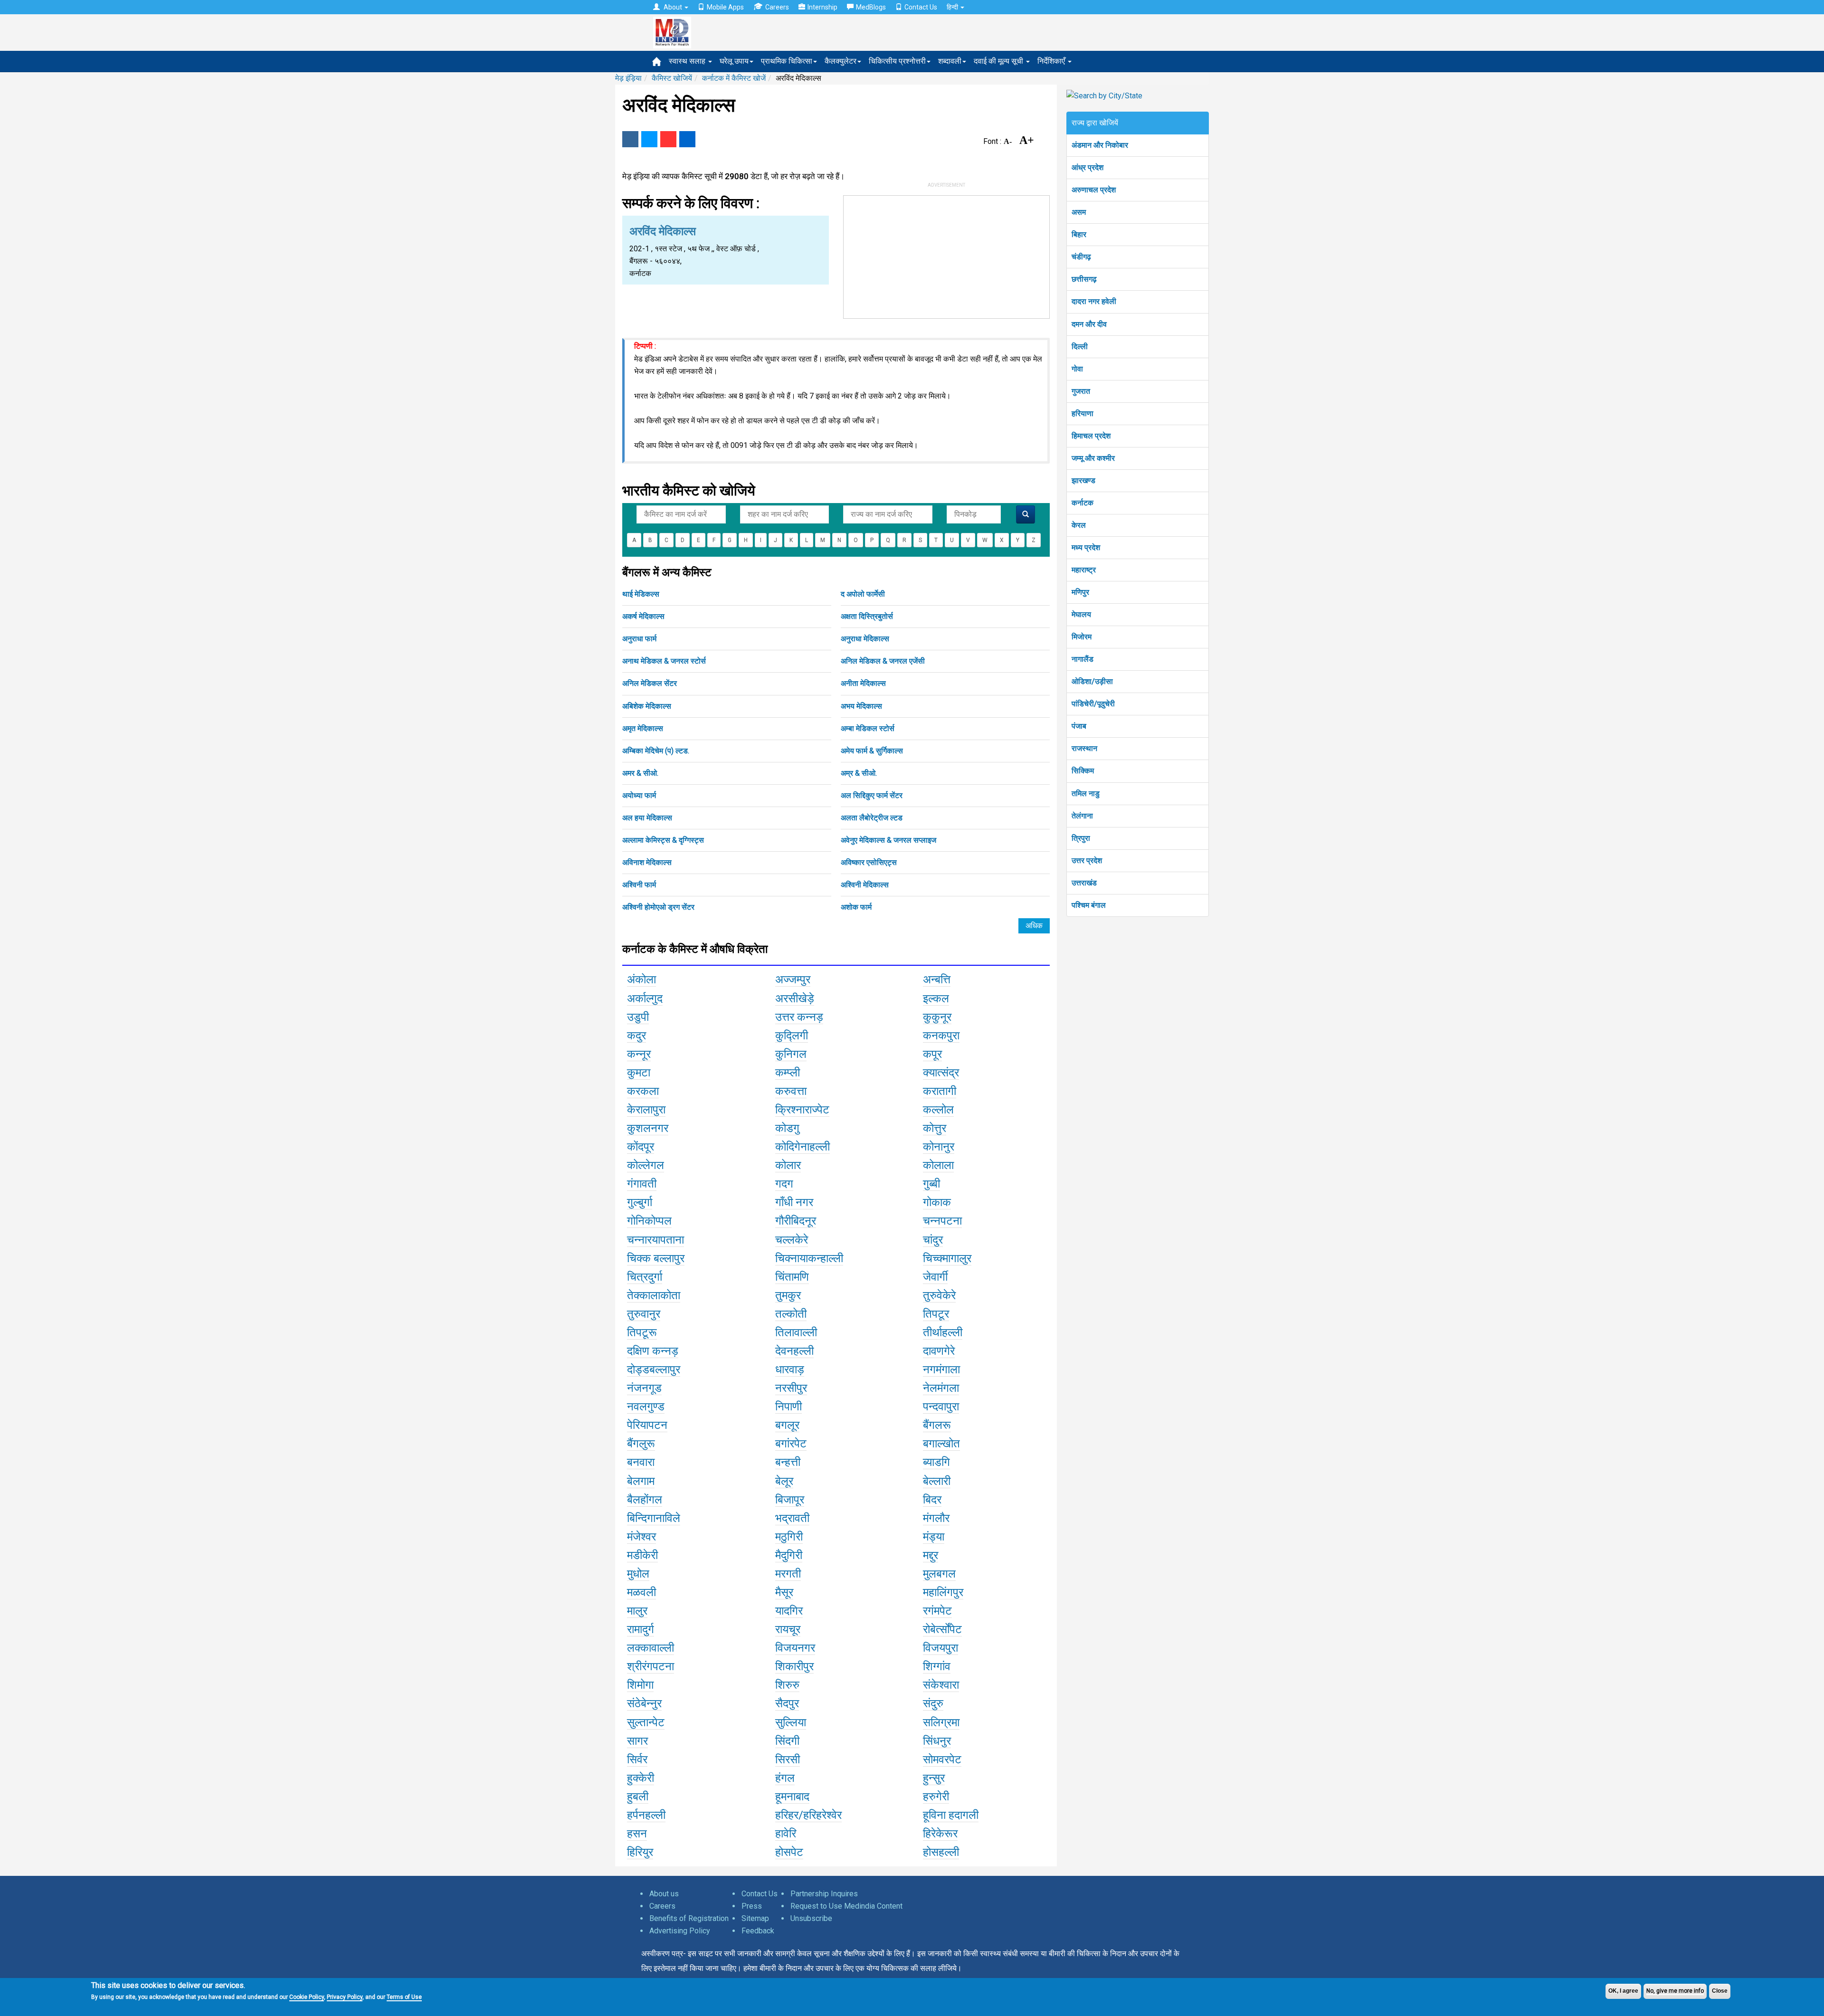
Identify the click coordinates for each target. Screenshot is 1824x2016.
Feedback (758, 1931)
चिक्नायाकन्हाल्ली (809, 1258)
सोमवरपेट (942, 1759)
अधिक (1034, 926)
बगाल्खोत (941, 1444)
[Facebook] (630, 139)
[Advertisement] (947, 255)
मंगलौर (936, 1518)
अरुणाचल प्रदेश (1094, 190)
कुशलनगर (648, 1128)
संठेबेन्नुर (644, 1703)
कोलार (788, 1165)
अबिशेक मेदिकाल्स (647, 706)
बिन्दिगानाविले (654, 1518)
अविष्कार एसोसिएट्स (869, 862)
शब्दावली (950, 61)
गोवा (1077, 369)
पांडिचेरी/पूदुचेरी (1093, 704)
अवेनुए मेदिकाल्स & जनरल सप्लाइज (888, 840)
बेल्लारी (937, 1481)
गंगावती (642, 1184)
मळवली (641, 1592)
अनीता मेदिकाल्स (863, 683)
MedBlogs (871, 7)
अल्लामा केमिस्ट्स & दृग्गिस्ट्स (663, 840)
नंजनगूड (644, 1388)
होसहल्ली (941, 1852)
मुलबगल (939, 1574)
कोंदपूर (641, 1147)
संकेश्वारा (941, 1685)
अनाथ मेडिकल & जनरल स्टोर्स (664, 661)
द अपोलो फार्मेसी (863, 594)
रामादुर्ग (641, 1629)
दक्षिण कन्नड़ (653, 1351)
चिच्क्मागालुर (947, 1258)
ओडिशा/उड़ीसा (1092, 681)
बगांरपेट (791, 1444)
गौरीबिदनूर (796, 1221)
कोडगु (787, 1128)
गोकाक (937, 1202)
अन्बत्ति (937, 979)
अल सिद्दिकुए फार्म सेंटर (872, 795)
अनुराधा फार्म (639, 639)
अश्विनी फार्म (639, 885)
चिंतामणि (792, 1277)
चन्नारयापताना (655, 1240)
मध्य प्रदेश (1086, 547)
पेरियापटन (647, 1425)
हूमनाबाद (792, 1797)
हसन (637, 1834)
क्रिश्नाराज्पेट (802, 1110)
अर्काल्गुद (645, 998)
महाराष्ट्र (1084, 570)
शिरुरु (787, 1685)
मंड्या (934, 1537)
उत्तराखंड (1084, 883)
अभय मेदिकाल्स (861, 706)
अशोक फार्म (856, 907)
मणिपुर (1080, 592)
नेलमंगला (941, 1388)
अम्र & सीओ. (859, 773)
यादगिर (789, 1611)
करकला (643, 1091)
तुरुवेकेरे (939, 1295)
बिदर (932, 1500)
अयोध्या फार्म (639, 795)
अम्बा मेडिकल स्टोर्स (868, 728)
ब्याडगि (936, 1462)
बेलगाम (641, 1481)
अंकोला (641, 979)
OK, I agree (1623, 1991)
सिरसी (788, 1759)
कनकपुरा (941, 1036)
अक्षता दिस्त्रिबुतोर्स (867, 616)
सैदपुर (787, 1703)
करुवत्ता (791, 1091)
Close (1720, 1991)
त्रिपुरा (1081, 838)
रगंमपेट (937, 1611)
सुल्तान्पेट (646, 1722)
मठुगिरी (789, 1537)
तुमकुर (788, 1295)
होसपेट (789, 1852)
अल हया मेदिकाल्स (647, 818)
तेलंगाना (1082, 816)
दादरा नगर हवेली (1094, 301)
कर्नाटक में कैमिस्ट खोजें (734, 78)
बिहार (1079, 234)
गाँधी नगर (794, 1202)
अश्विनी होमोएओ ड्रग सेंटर (658, 907)
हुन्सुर (934, 1778)
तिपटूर (936, 1314)
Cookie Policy (307, 1997)
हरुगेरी (936, 1797)
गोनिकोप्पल (649, 1221)
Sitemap (755, 1918)
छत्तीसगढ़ (1084, 279)
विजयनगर (795, 1648)
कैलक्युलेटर (841, 61)
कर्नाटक (1083, 503)
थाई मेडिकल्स (641, 594)
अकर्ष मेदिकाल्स (643, 616)
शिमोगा (640, 1685)
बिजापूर (790, 1500)
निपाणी (788, 1407)
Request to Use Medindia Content (846, 1906)
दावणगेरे (939, 1351)
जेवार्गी (935, 1277)
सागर (637, 1741)
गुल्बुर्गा (640, 1202)
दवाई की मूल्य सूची (999, 61)
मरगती (788, 1574)
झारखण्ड (1083, 480)
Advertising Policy (680, 1931)
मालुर (637, 1611)
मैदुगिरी (789, 1555)
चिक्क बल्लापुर (656, 1258)
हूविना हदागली (951, 1815)
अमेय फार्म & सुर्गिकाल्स (872, 751)
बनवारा (641, 1462)
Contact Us (921, 7)
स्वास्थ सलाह (688, 61)
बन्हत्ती (788, 1462)
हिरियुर (640, 1852)
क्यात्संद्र (941, 1073)
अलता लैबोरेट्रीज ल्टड (872, 818)
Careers (777, 7)
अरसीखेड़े (795, 998)
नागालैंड (1083, 659)
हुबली (638, 1797)
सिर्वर (637, 1759)
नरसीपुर (791, 1388)
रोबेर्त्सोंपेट (942, 1629)
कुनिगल (791, 1054)
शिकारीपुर (794, 1666)
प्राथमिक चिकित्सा (787, 61)
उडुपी (638, 1017)
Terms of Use (404, 1997)
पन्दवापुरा (941, 1407)
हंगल (785, 1778)
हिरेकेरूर (940, 1834)
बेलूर (784, 1481)
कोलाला (938, 1165)
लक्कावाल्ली (651, 1648)
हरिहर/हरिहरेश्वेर (808, 1815)
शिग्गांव (937, 1666)
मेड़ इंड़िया (628, 78)
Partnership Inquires (824, 1894)
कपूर (932, 1054)
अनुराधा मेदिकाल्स (865, 639)
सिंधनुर (937, 1741)
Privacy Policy (345, 1997)
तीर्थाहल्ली (943, 1332)
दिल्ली (1080, 347)
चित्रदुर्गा (645, 1277)
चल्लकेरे (792, 1240)
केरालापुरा (646, 1110)
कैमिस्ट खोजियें (672, 78)
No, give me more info (1675, 1991)
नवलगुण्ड (646, 1407)
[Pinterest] (668, 139)
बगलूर (787, 1425)
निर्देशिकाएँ (1052, 61)
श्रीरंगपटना (651, 1666)
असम (1079, 212)
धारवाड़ (790, 1369)
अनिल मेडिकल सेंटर (650, 683)
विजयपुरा (940, 1648)
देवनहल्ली (794, 1351)
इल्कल (936, 998)
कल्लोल (938, 1110)
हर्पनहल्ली (646, 1815)
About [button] (673, 7)
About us (664, 1894)
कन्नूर (639, 1054)
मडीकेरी (642, 1555)
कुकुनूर (937, 1017)
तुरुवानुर (644, 1314)
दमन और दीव (1089, 324)
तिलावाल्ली (796, 1332)
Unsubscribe (811, 1918)
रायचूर (788, 1629)
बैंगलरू (937, 1425)
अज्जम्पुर (793, 979)
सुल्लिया (791, 1722)
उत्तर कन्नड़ (799, 1017)
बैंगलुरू (641, 1444)
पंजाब (1079, 726)
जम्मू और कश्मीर (1093, 458)
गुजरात (1081, 391)
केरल (1079, 525)
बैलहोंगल (645, 1500)
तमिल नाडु (1086, 794)
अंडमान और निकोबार (1100, 145)
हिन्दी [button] (953, 7)
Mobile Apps (725, 7)
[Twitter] (649, 139)
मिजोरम (1082, 637)
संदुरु (933, 1703)
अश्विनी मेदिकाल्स (865, 885)
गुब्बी (931, 1184)
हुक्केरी (641, 1778)
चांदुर (933, 1240)
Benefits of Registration (689, 1918)
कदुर (636, 1036)
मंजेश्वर (641, 1537)
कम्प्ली (788, 1073)
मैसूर (784, 1592)
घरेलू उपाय (734, 61)
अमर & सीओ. (640, 773)
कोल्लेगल (646, 1165)
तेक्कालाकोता (654, 1295)
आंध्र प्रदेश (1088, 167)
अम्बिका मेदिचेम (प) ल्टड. (656, 751)
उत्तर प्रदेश (1087, 861)
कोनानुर (939, 1147)
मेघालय (1081, 614)
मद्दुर (931, 1555)
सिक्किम (1083, 771)
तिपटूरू (642, 1332)
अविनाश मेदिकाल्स (647, 862)
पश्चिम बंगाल (1089, 905)
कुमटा (639, 1073)
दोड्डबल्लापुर (654, 1369)
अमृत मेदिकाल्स (643, 728)
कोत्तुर (935, 1128)
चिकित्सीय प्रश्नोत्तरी (897, 61)
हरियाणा (1083, 414)
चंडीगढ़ (1081, 257)
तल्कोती (791, 1314)
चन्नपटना (942, 1221)
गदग (784, 1184)
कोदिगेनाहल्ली (803, 1147)
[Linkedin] (687, 139)
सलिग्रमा (941, 1722)
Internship (822, 7)
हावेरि (786, 1834)
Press (752, 1906)
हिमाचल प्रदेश (1091, 436)
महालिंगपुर (943, 1592)
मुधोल (638, 1574)
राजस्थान (1084, 748)
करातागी (940, 1091)
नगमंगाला (941, 1369)
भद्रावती (792, 1518)
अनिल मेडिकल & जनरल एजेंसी (883, 661)
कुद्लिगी (792, 1036)
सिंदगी (787, 1741)
